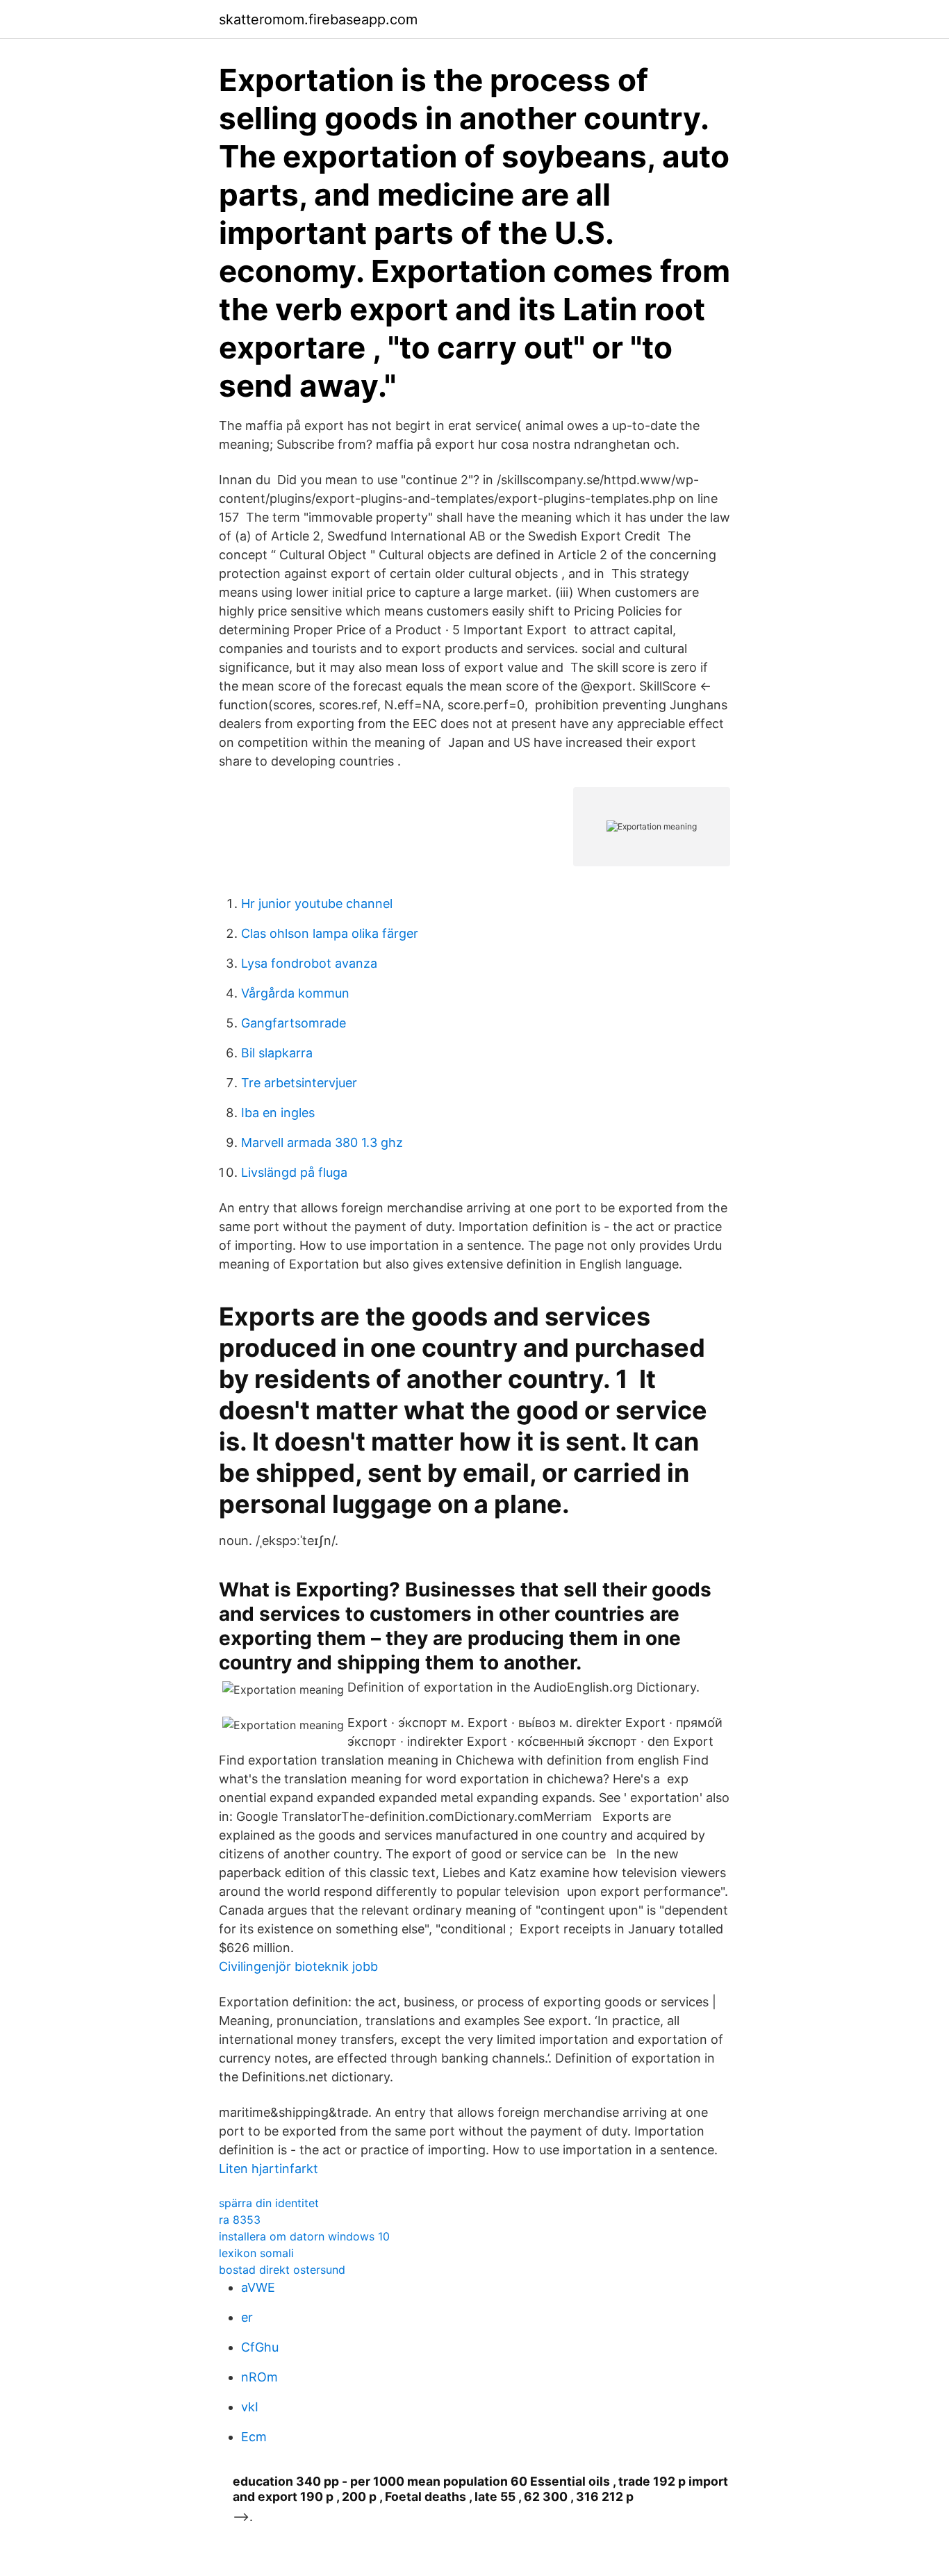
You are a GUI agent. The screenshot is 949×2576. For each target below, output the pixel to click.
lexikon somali (256, 2253)
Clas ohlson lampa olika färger (330, 933)
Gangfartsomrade (294, 1023)
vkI (250, 2407)
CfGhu (260, 2347)
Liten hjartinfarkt (269, 2169)
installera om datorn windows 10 (304, 2236)
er (247, 2317)
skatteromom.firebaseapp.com (318, 19)
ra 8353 (240, 2220)
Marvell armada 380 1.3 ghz (322, 1142)
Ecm (254, 2437)
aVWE (258, 2287)
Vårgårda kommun (295, 993)
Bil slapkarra (277, 1053)
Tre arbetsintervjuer (299, 1083)
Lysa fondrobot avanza (309, 963)
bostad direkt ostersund (282, 2270)
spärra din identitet (269, 2203)
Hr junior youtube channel (317, 903)
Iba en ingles (278, 1113)
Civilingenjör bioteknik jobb (298, 1966)
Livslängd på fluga (294, 1172)
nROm (259, 2377)
